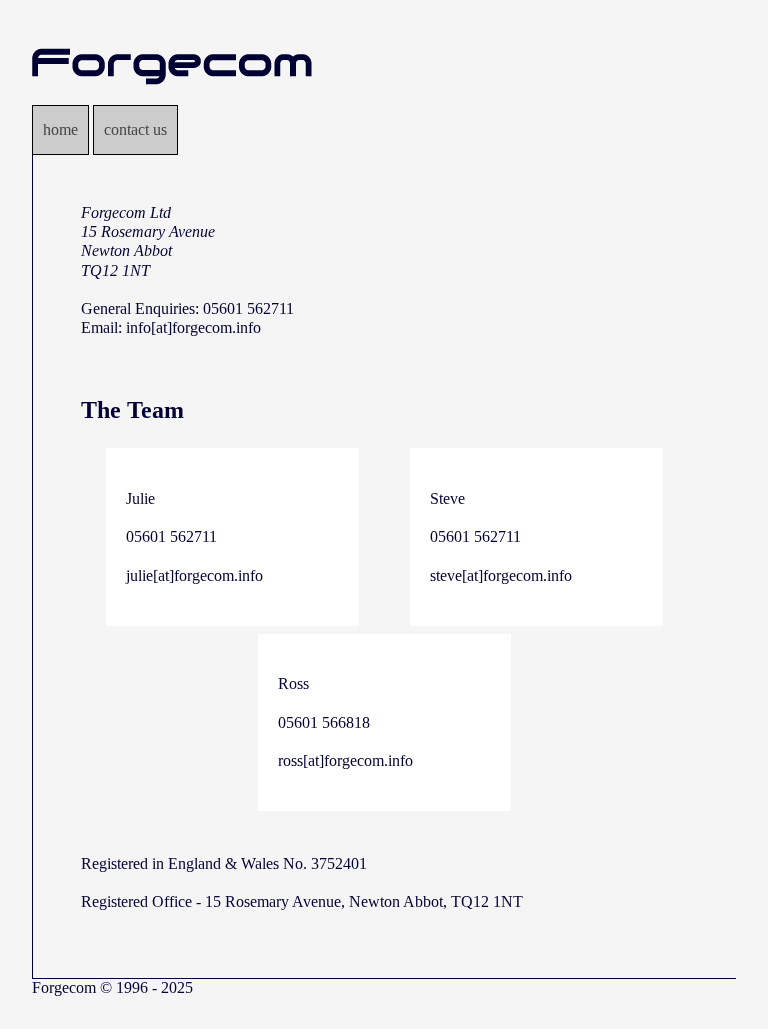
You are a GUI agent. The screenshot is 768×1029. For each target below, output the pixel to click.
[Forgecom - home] (172, 95)
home (60, 129)
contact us (135, 129)
